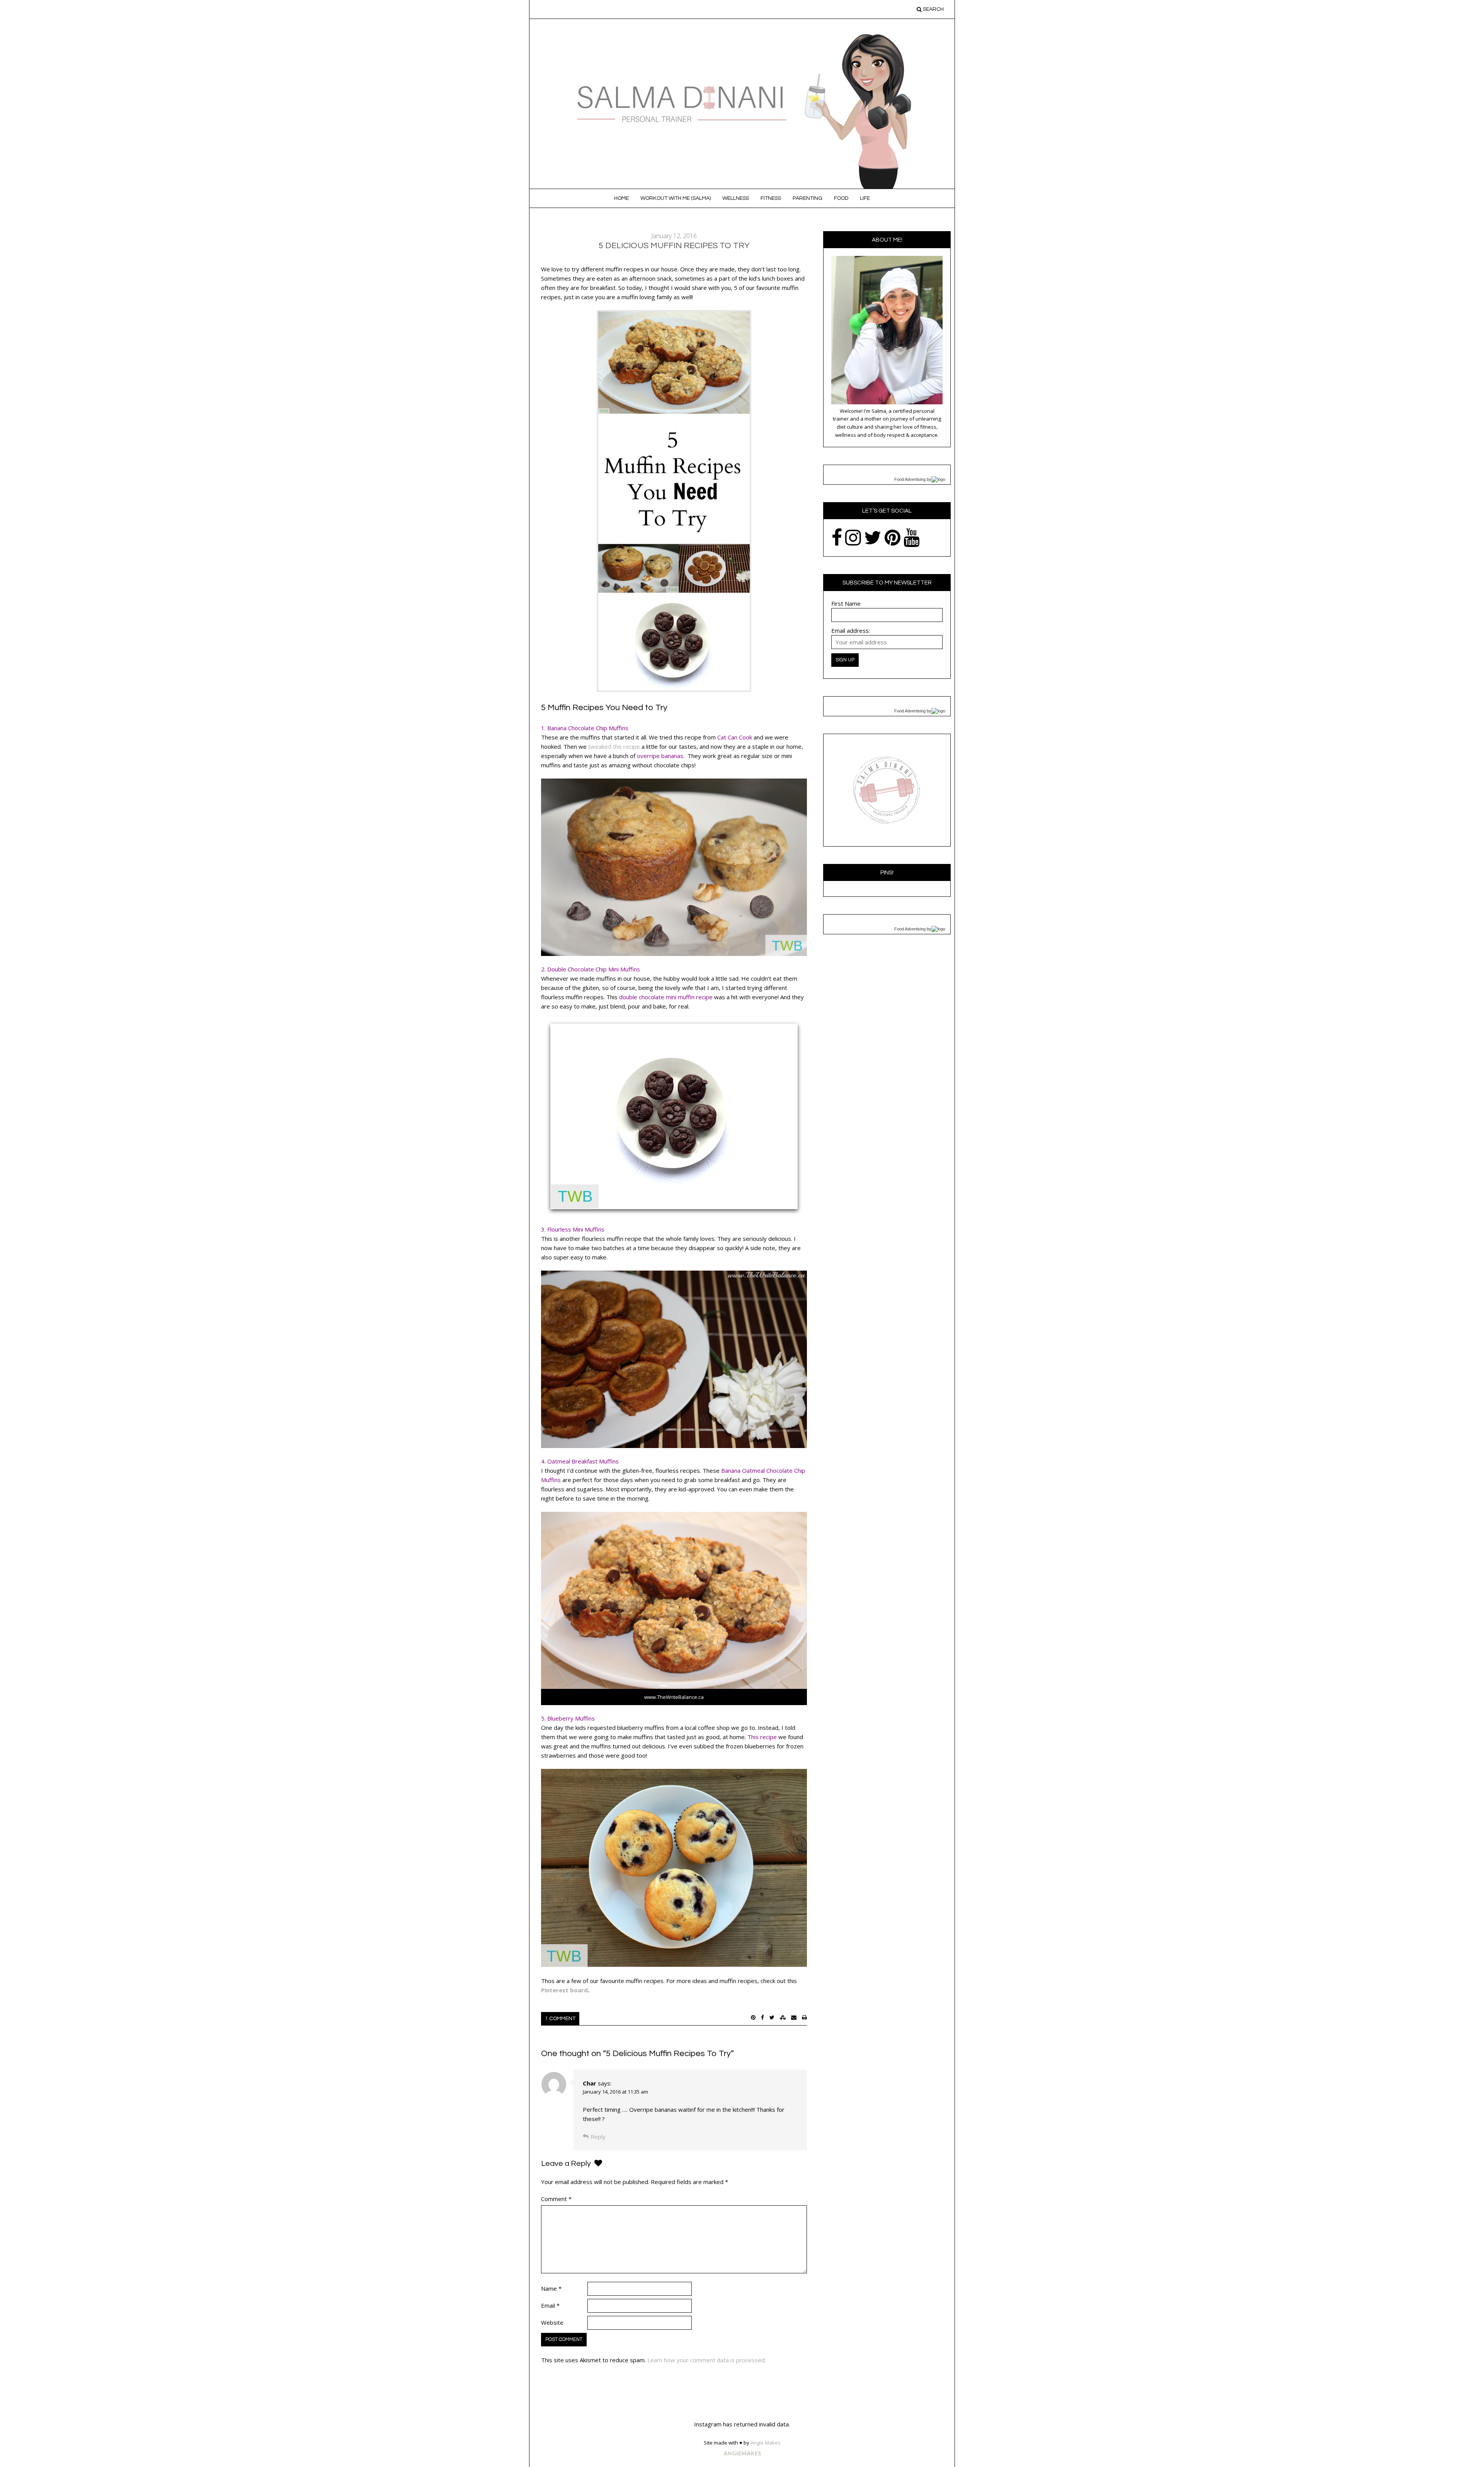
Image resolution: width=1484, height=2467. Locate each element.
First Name (846, 603)
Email (550, 2305)
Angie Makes (766, 2443)
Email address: (851, 630)
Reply (598, 2136)
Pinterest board (564, 1990)
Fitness (771, 198)
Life (865, 198)
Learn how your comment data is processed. (707, 2360)
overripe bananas (660, 756)
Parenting (808, 198)
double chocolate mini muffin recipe (666, 997)
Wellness (736, 198)
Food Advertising (910, 479)
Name (551, 2288)
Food (841, 198)
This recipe (762, 1737)
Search (933, 9)
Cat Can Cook (735, 737)
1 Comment (560, 2019)
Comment (556, 2199)
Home (621, 198)
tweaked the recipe (614, 746)
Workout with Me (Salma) (676, 198)
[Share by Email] (794, 2017)
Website (552, 2322)
